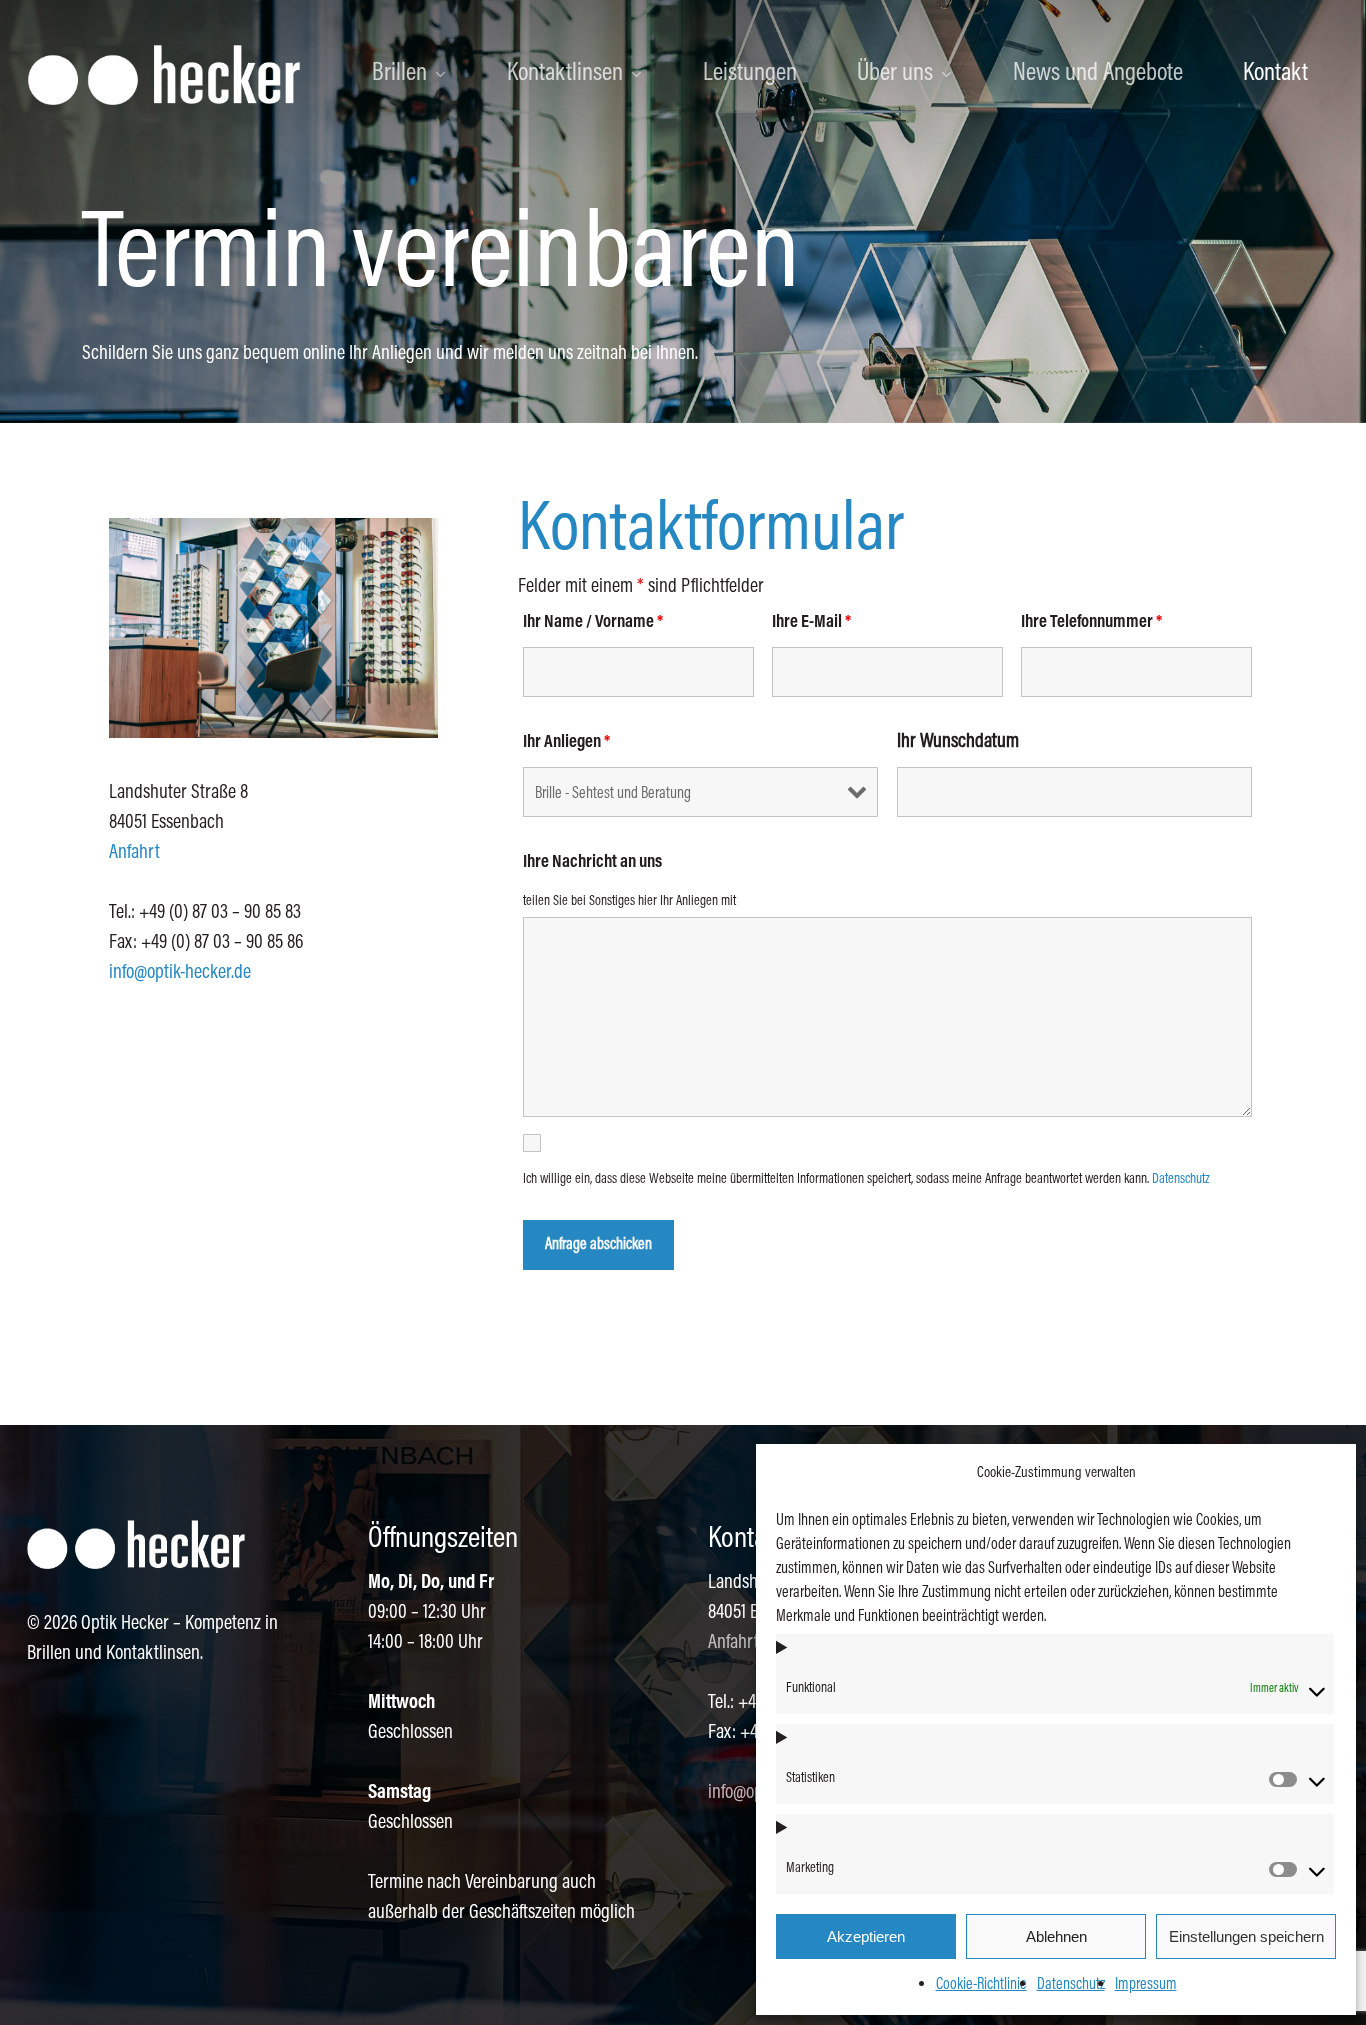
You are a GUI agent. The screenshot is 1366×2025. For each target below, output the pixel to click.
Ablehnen (1056, 1936)
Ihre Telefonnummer (1091, 623)
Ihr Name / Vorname (593, 623)
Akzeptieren (866, 1936)
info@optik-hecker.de (180, 973)
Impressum (1146, 1985)
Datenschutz (1071, 1985)
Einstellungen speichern (1246, 1936)
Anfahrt (134, 853)
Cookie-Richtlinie (981, 1985)
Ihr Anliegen (566, 743)
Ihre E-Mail (811, 623)
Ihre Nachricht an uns (592, 863)
